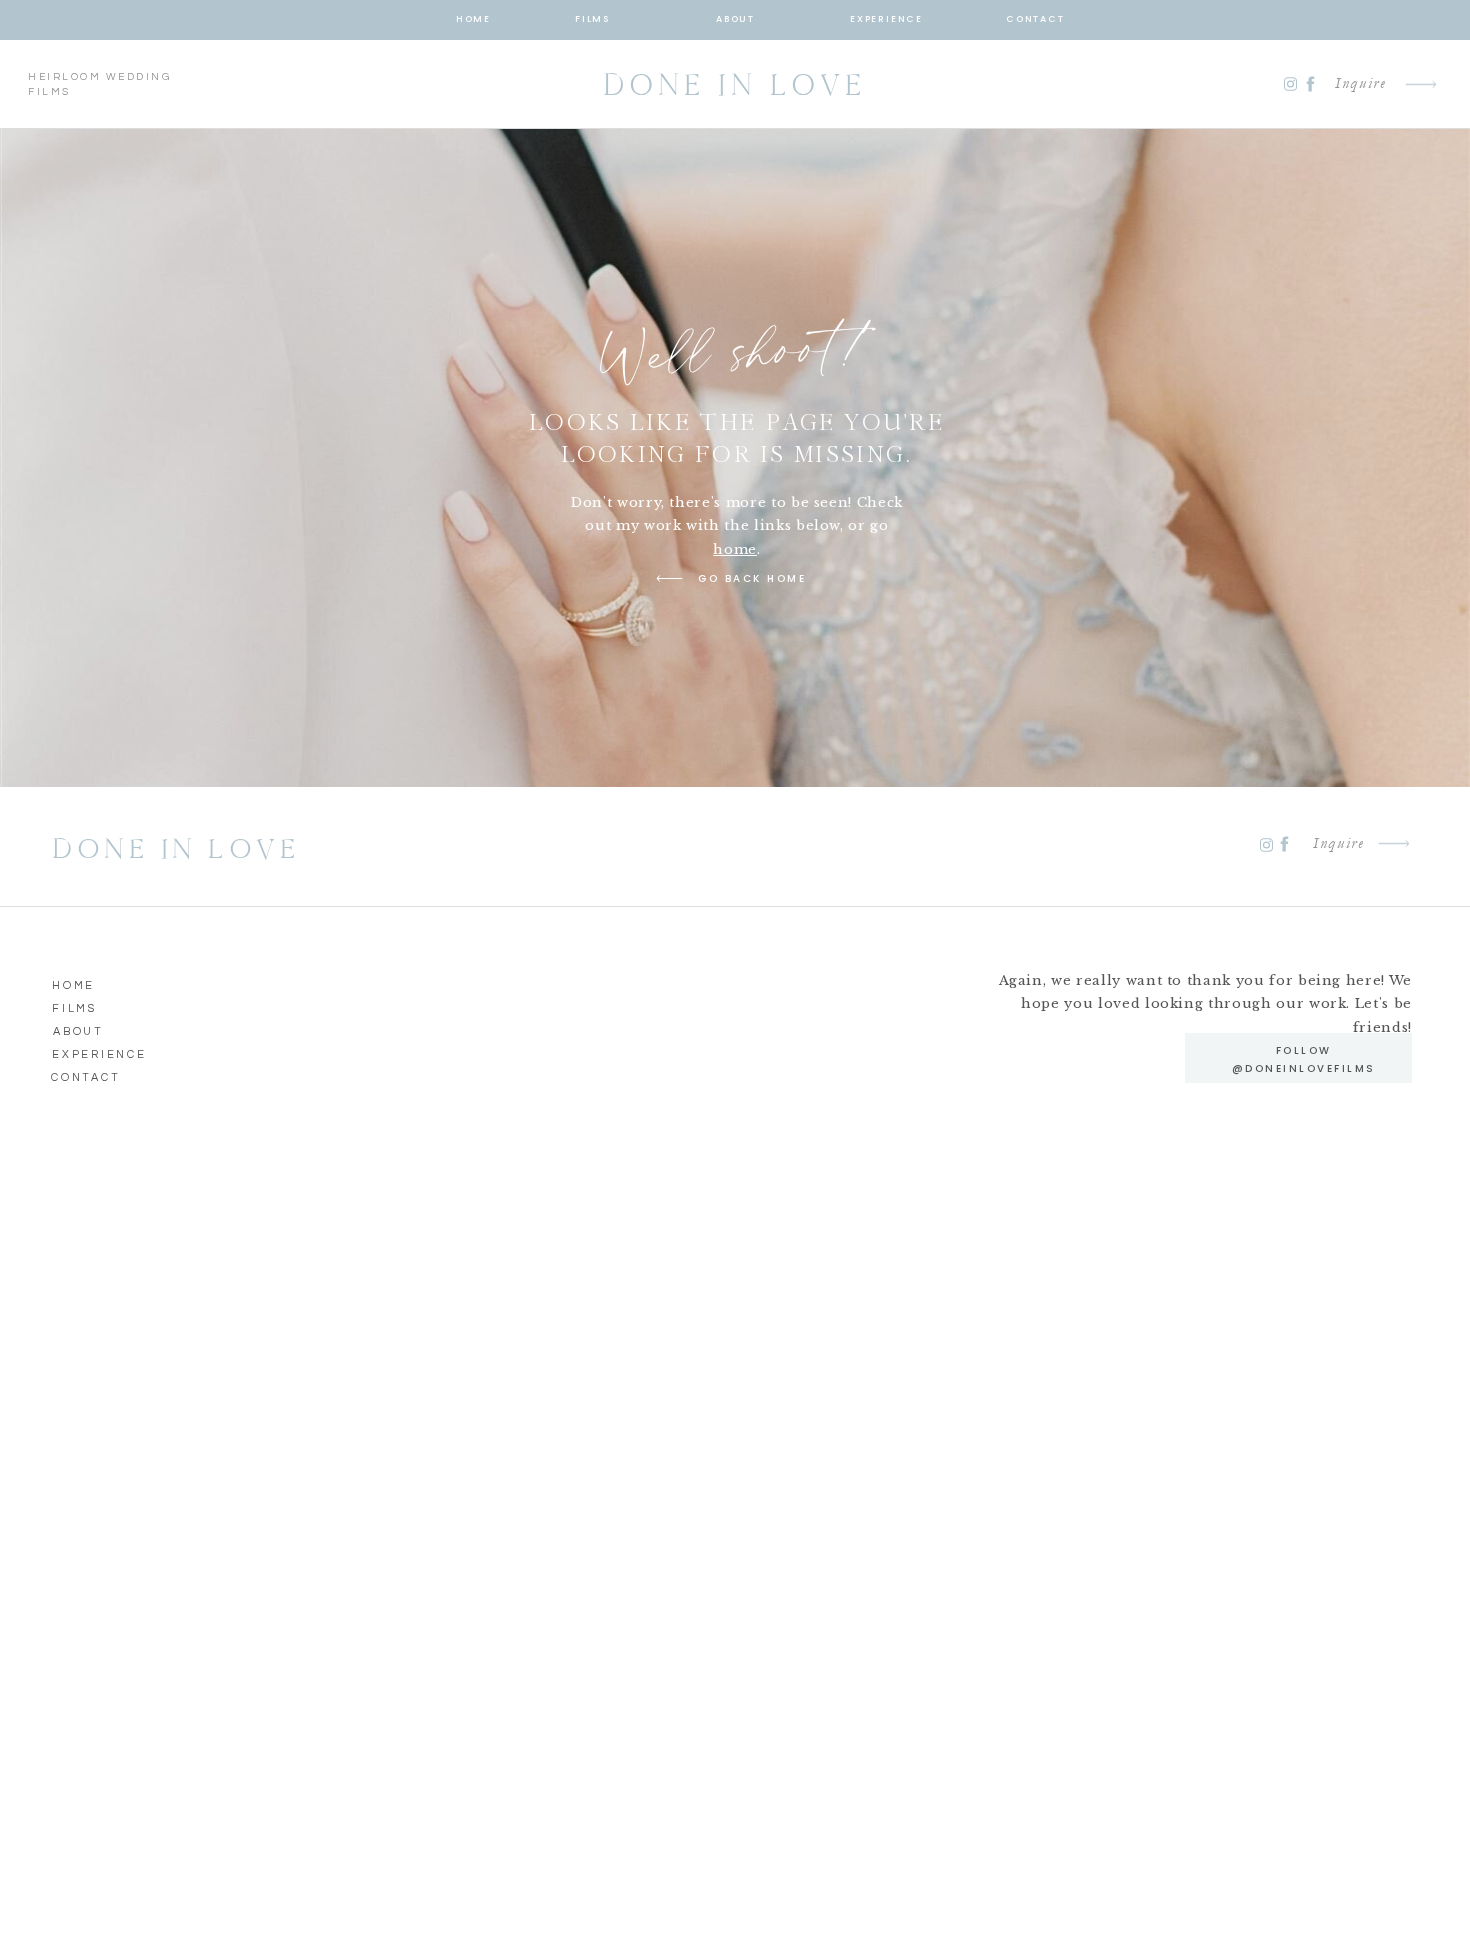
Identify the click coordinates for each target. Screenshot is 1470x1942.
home (735, 549)
